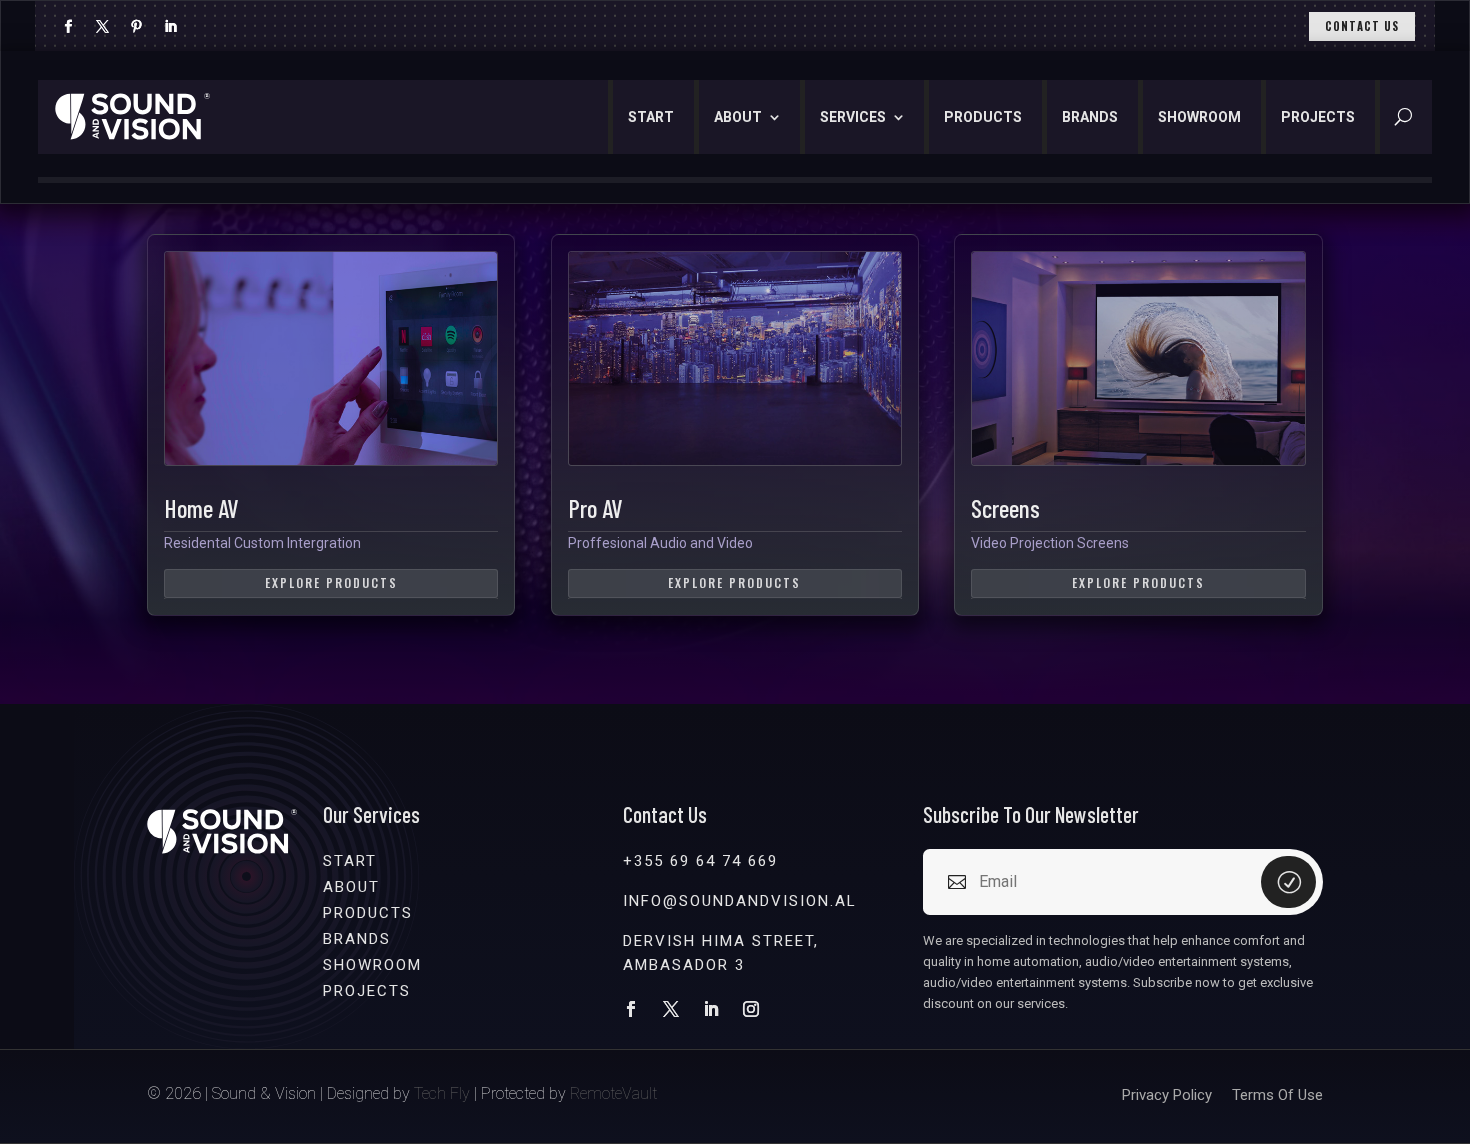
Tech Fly (442, 1093)
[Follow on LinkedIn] (170, 27)
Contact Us (1362, 26)
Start (651, 117)
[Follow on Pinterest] (136, 27)
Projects (1318, 117)
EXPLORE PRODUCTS (331, 582)
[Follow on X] (102, 27)
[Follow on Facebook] (68, 27)
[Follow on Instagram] (751, 1009)
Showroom (1199, 117)
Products (983, 117)
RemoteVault (613, 1093)
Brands (1090, 117)
